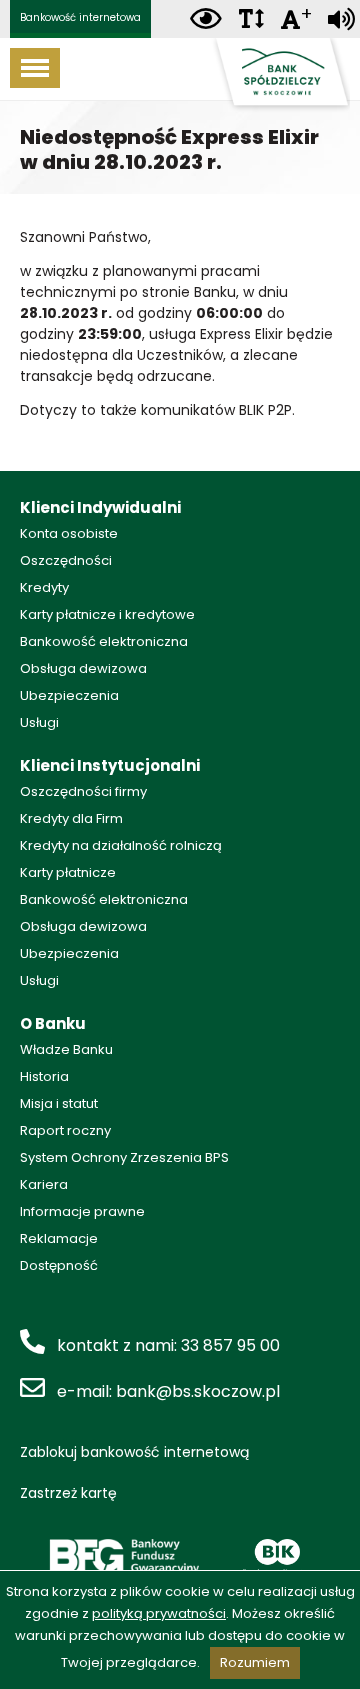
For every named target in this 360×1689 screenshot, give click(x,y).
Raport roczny (65, 1130)
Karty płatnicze (68, 872)
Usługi (39, 722)
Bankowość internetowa (80, 17)
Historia (44, 1076)
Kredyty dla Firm (71, 818)
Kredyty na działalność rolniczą (121, 845)
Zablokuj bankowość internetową (134, 1452)
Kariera (44, 1184)
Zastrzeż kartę (68, 1493)
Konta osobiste (69, 533)
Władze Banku (66, 1049)
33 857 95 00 (230, 1345)
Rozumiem (255, 1662)
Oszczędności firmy (83, 791)
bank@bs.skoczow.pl (198, 1391)
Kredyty (44, 587)
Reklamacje (59, 1238)
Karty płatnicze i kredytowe (107, 614)
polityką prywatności (159, 1613)
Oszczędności (66, 560)
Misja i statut (59, 1103)
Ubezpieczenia (69, 695)
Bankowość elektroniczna (104, 641)
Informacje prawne (82, 1211)
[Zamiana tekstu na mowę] (341, 19)
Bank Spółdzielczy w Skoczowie (280, 75)
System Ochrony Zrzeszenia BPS (124, 1157)
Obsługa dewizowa (83, 668)
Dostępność (59, 1265)
